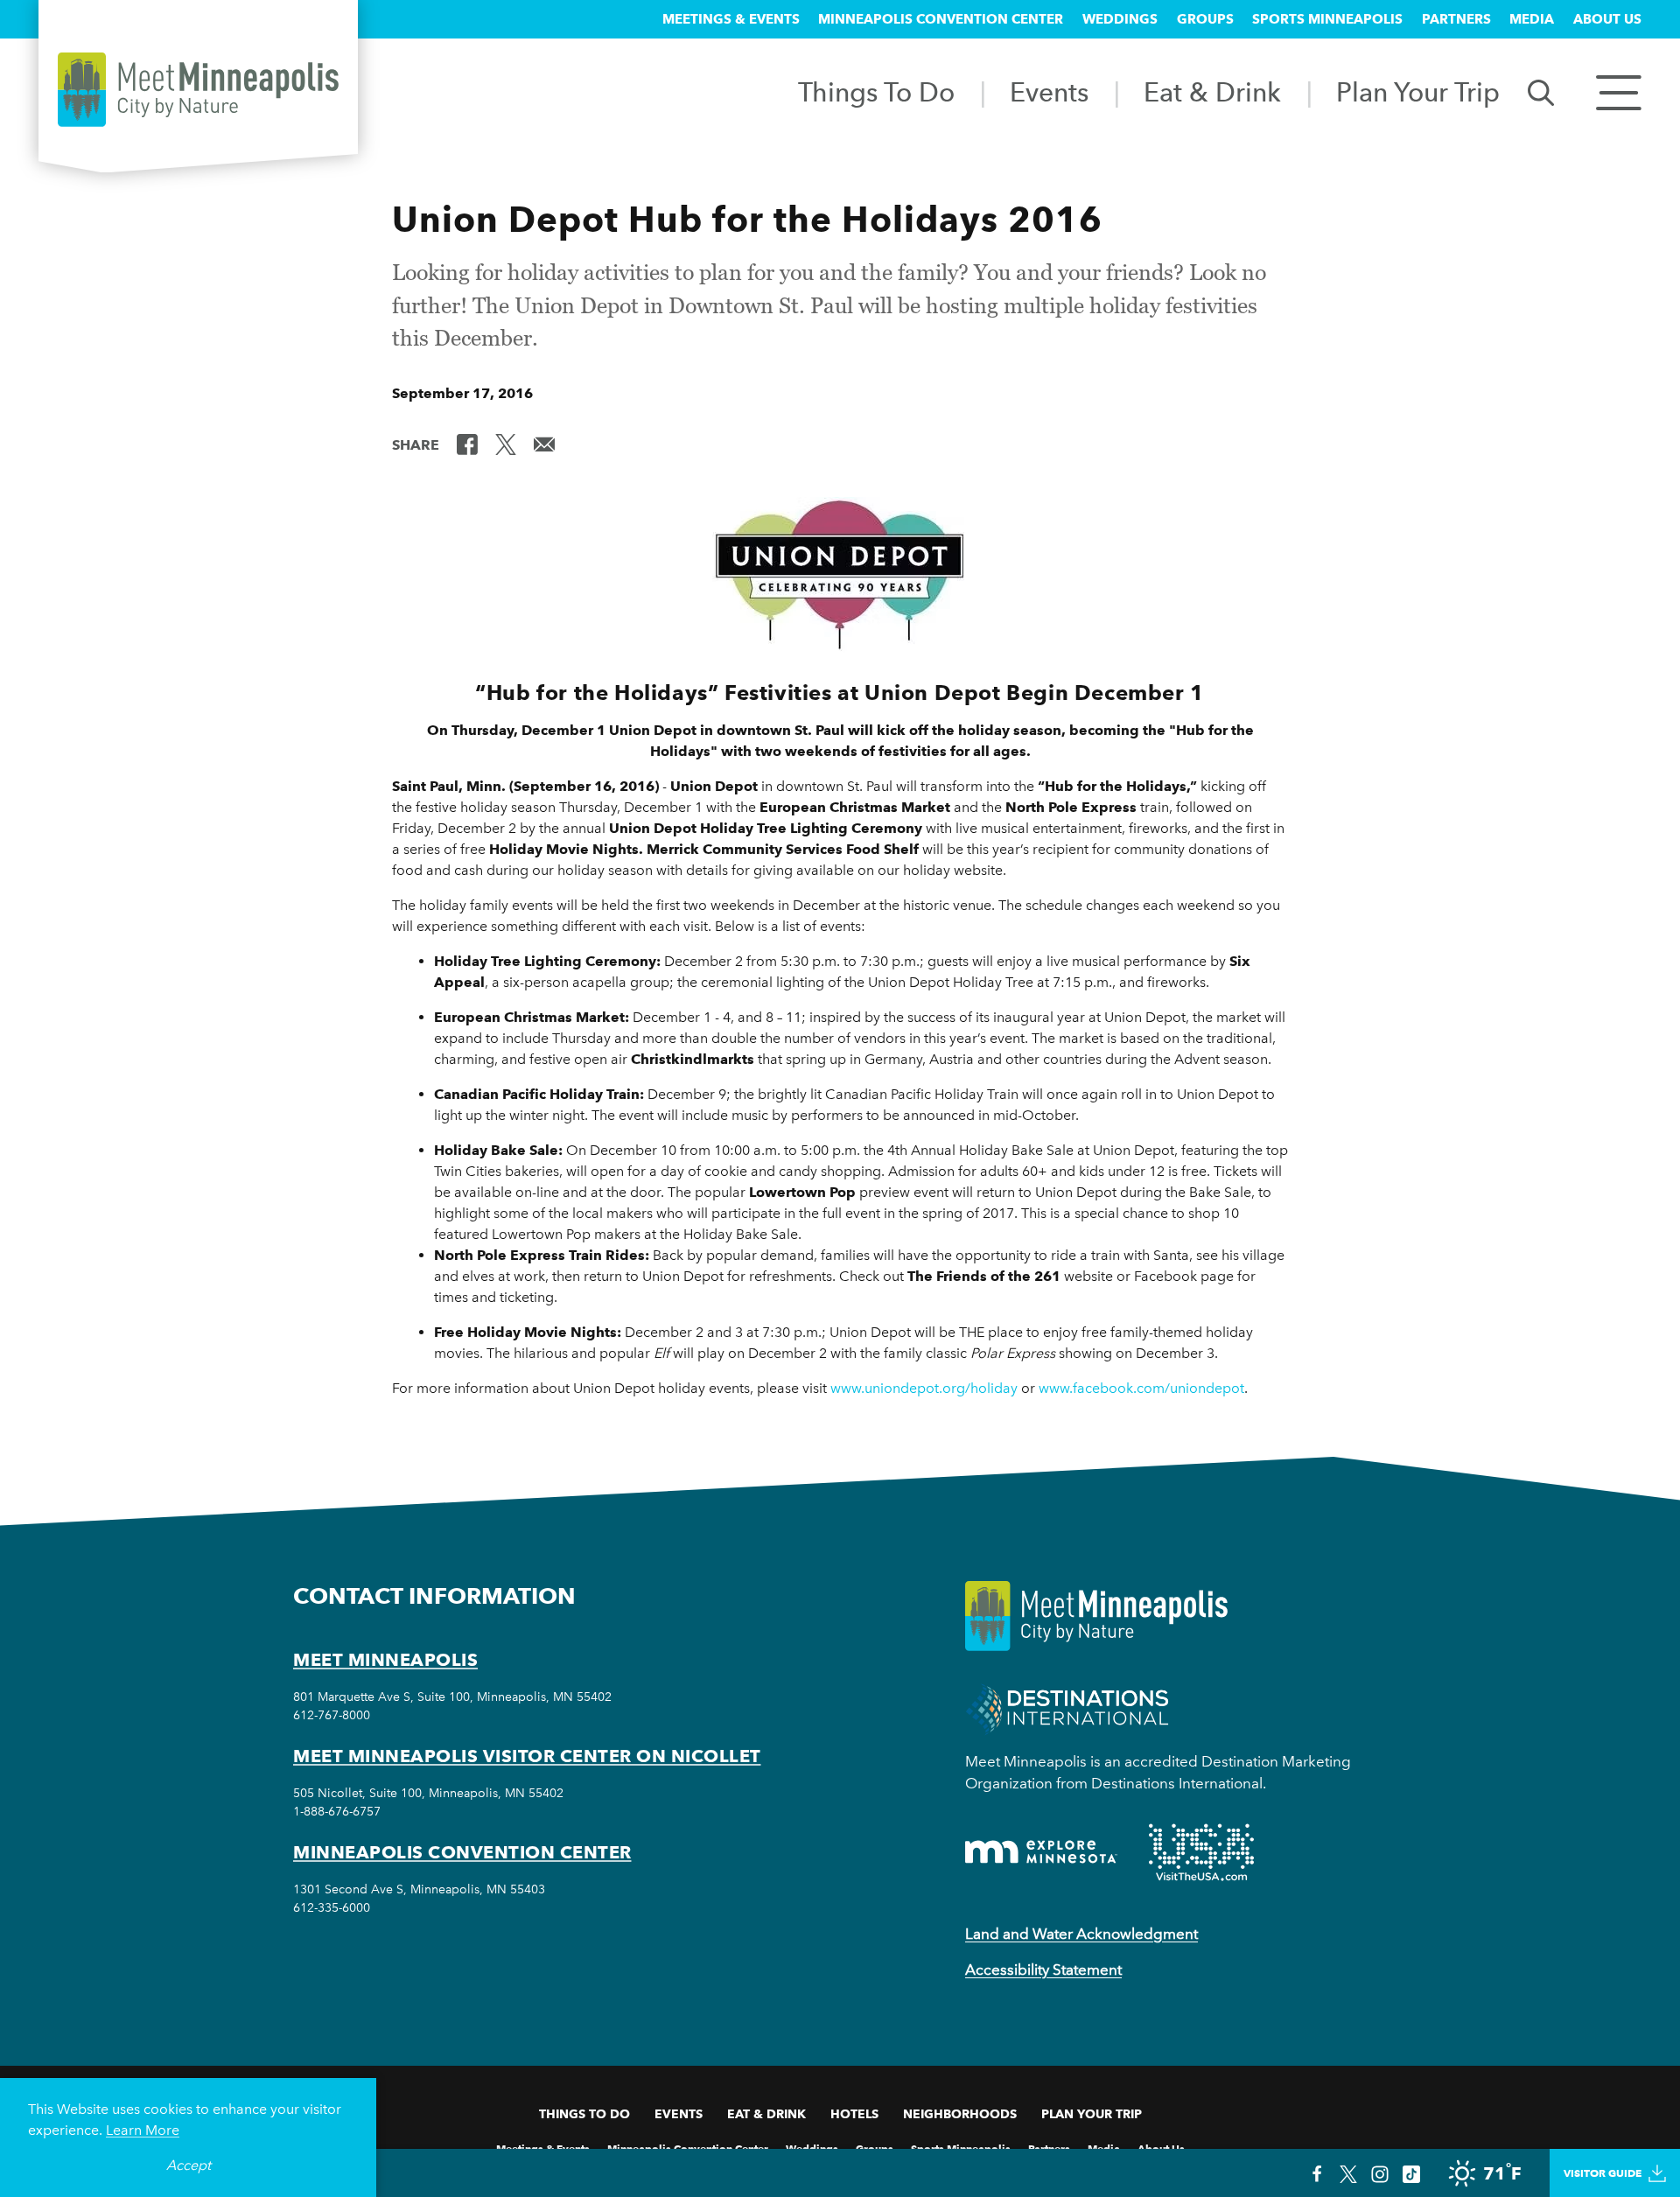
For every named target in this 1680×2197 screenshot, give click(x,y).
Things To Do (876, 92)
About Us (1607, 19)
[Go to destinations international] (1067, 1707)
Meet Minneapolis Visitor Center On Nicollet (527, 1756)
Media (1532, 19)
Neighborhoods (960, 2114)
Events (1049, 92)
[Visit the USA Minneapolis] (1201, 1852)
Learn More (143, 2130)
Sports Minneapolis (1327, 19)
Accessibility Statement (1043, 1970)
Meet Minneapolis (385, 1660)
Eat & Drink (1212, 92)
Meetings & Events (731, 19)
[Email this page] (544, 444)
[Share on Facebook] (467, 444)
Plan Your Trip (1418, 92)
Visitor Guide (1603, 2173)
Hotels (854, 2114)
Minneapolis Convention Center (941, 19)
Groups (1205, 19)
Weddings (1120, 19)
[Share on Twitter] (506, 444)
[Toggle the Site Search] (1541, 91)
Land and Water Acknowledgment (1081, 1934)
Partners (1456, 19)
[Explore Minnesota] (1041, 1852)
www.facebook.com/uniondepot (1141, 1388)
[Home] (198, 90)
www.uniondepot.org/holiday (924, 1388)
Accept (189, 2165)
